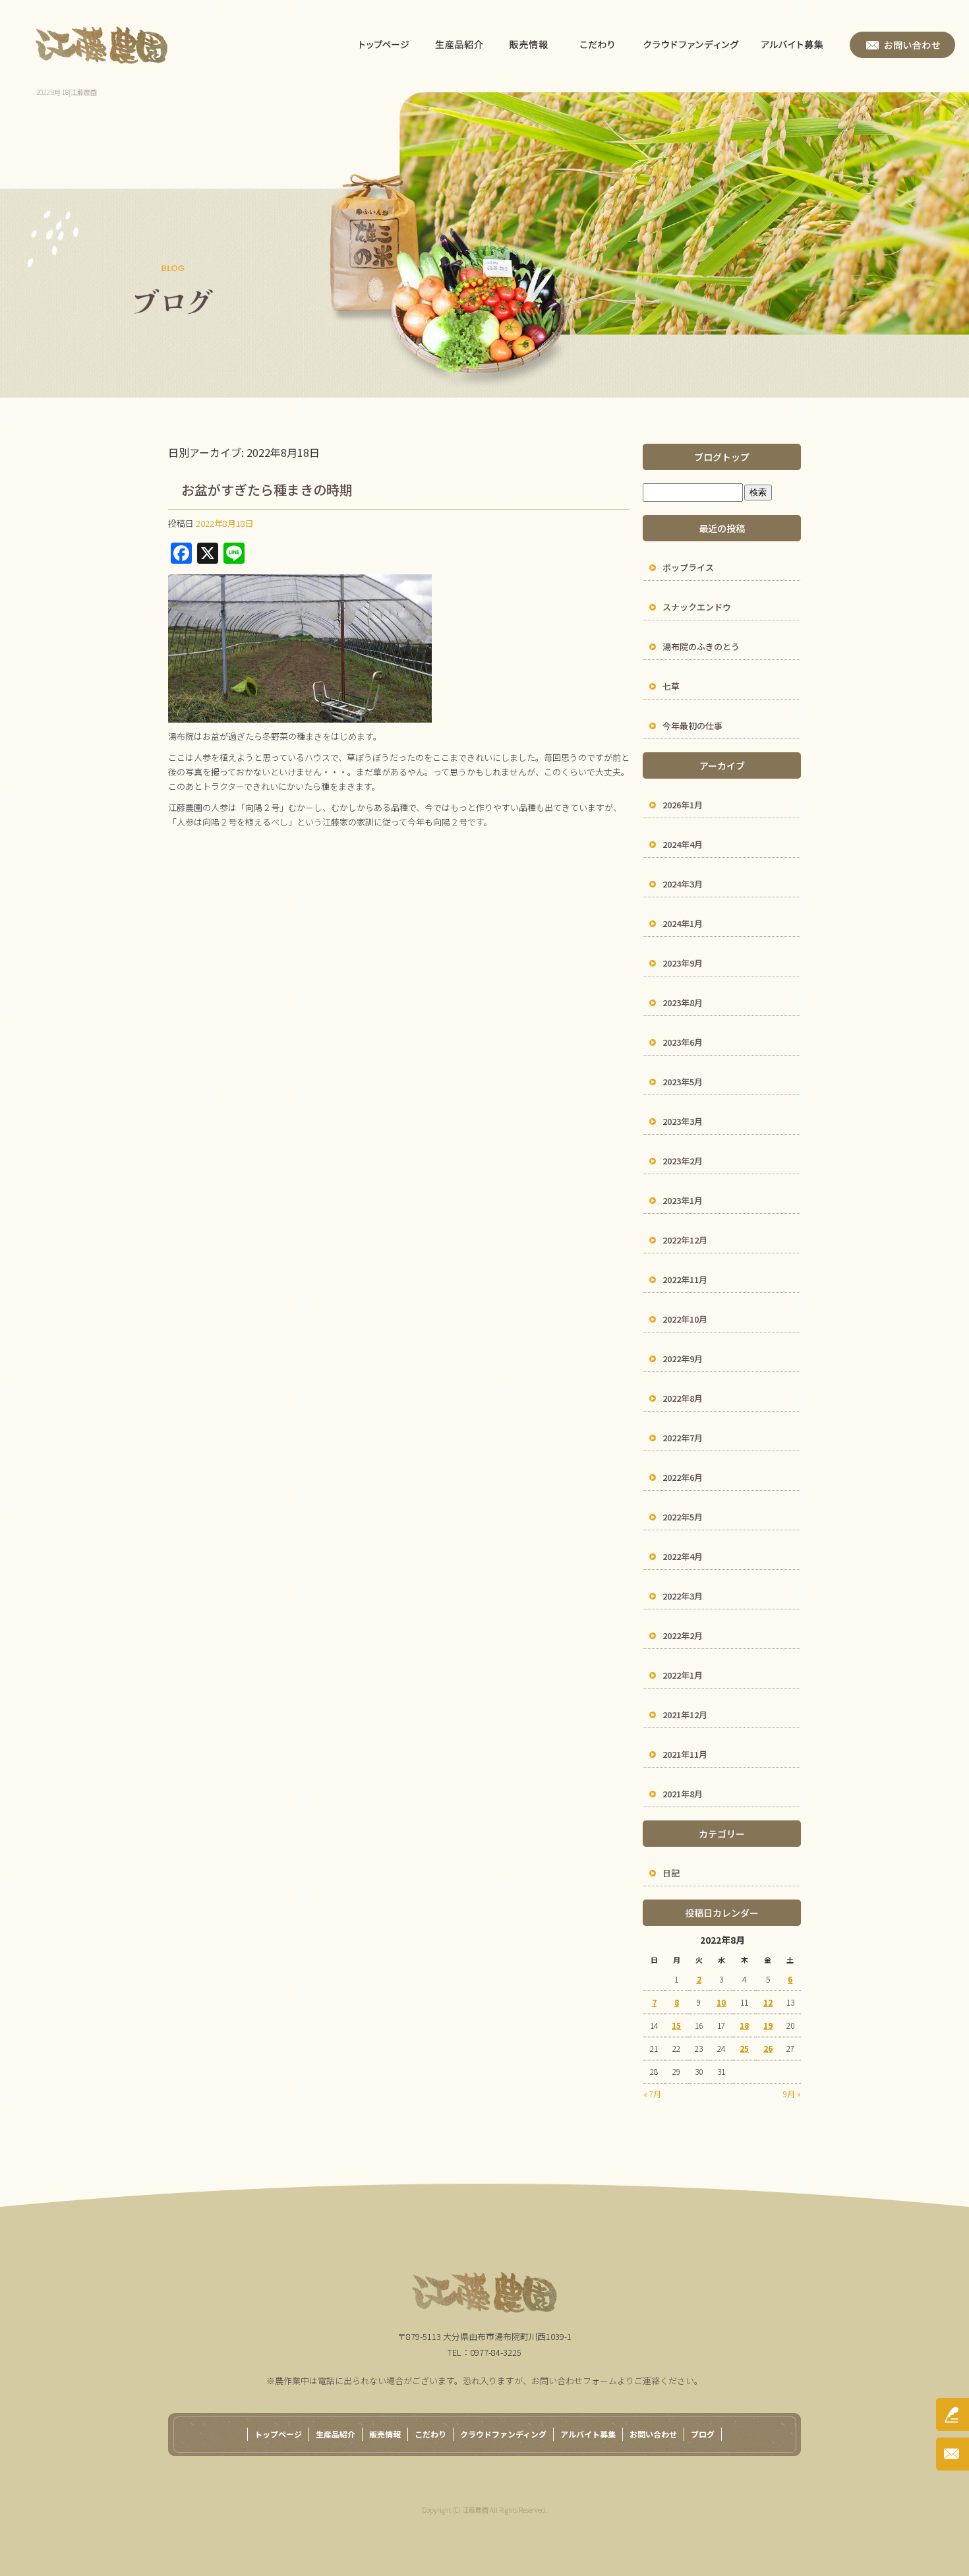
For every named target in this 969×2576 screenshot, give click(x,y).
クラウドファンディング (691, 45)
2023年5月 (683, 1082)
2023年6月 (683, 1042)
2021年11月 (685, 1754)
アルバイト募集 (800, 45)
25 (744, 2048)
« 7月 (652, 2094)
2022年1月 (683, 1675)
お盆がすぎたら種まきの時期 (267, 490)
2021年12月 (685, 1715)
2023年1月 (683, 1200)
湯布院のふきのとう (701, 646)
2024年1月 (683, 923)
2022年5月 (683, 1517)
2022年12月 (685, 1240)
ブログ (703, 2434)
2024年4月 (683, 844)
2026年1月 (683, 805)
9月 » (792, 2094)
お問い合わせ (902, 45)
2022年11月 (685, 1279)
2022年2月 (683, 1635)
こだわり (598, 45)
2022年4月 (683, 1556)
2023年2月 (683, 1161)
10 (721, 2002)
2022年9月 (683, 1359)
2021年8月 (683, 1794)
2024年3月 (683, 884)
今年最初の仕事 (692, 726)
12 (768, 2002)
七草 (671, 686)
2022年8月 (683, 1398)
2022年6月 (683, 1477)
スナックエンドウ (697, 607)
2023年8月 (683, 1003)
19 (768, 2025)
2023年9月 (683, 963)
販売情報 (528, 45)
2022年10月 (685, 1319)
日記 (671, 1873)
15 (676, 2025)
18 (744, 2025)
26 (768, 2048)
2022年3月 (683, 1596)
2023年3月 (683, 1121)
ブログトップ (722, 457)
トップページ (385, 45)
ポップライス (688, 567)
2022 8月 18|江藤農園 (67, 92)
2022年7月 (683, 1438)
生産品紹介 (459, 45)
